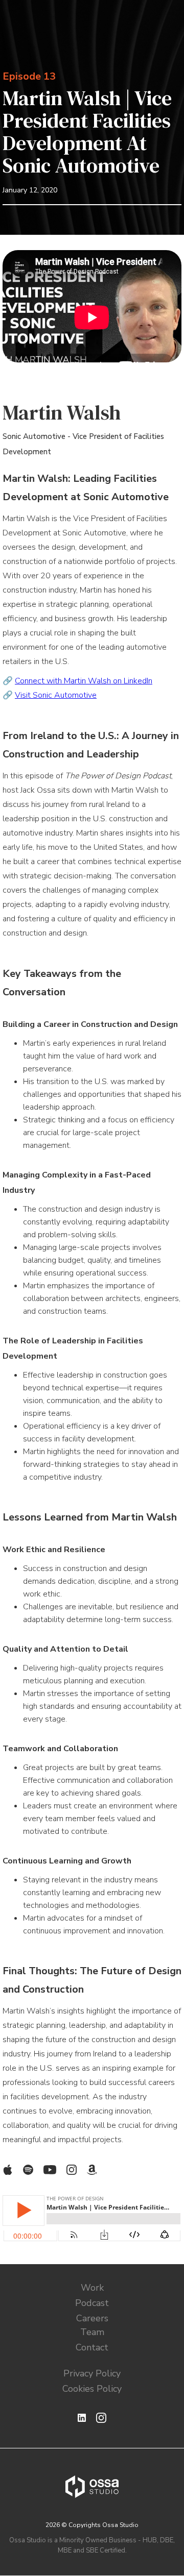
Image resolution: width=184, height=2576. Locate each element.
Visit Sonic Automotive (56, 695)
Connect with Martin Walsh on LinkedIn (84, 681)
